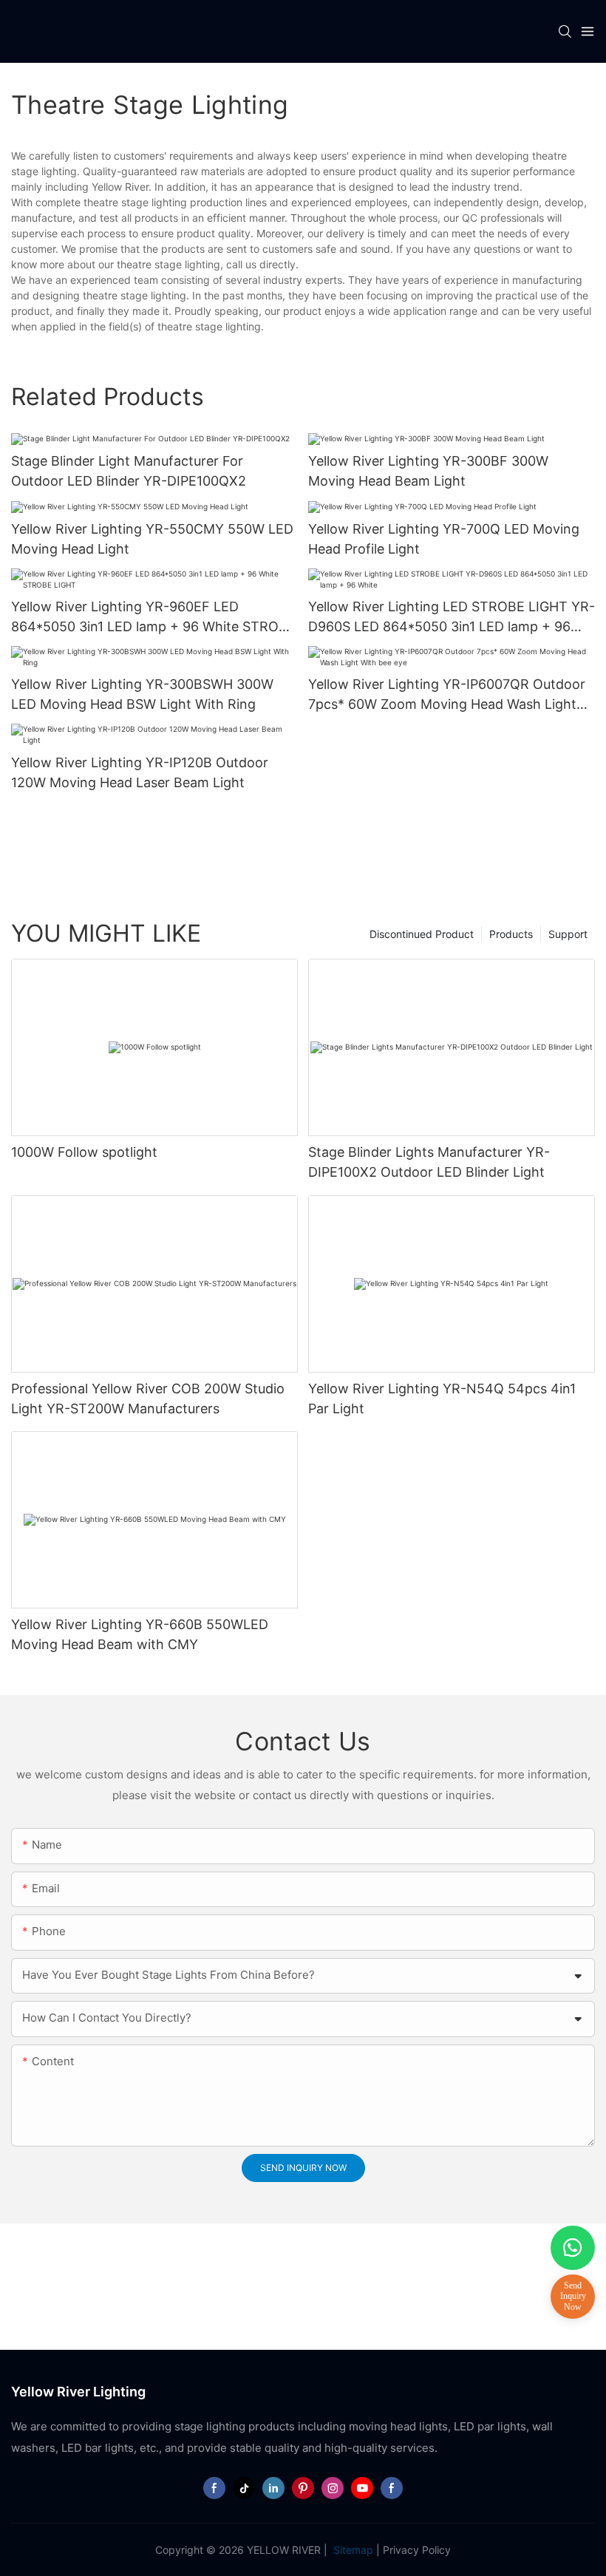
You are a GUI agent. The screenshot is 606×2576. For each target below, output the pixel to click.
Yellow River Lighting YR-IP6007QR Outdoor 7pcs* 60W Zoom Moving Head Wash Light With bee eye (447, 695)
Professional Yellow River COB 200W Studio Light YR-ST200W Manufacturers (148, 1399)
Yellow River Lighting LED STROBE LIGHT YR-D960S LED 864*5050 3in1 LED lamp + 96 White (452, 618)
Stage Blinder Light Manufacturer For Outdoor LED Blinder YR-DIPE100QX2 (129, 471)
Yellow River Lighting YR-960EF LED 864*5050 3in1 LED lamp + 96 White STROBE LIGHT (153, 618)
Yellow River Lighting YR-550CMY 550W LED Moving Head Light (152, 539)
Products (511, 934)
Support (568, 934)
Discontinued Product (422, 934)
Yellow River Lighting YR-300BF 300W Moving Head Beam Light (428, 471)
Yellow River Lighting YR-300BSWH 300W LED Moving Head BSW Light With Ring (142, 694)
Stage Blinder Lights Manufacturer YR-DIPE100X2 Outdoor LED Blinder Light (429, 1162)
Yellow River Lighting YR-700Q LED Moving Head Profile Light (444, 539)
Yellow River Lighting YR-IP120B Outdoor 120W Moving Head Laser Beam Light (140, 772)
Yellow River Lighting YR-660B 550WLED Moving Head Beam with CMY (140, 1634)
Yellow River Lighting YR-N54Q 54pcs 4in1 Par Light (442, 1399)
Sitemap (352, 2550)
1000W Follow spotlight (84, 1152)
